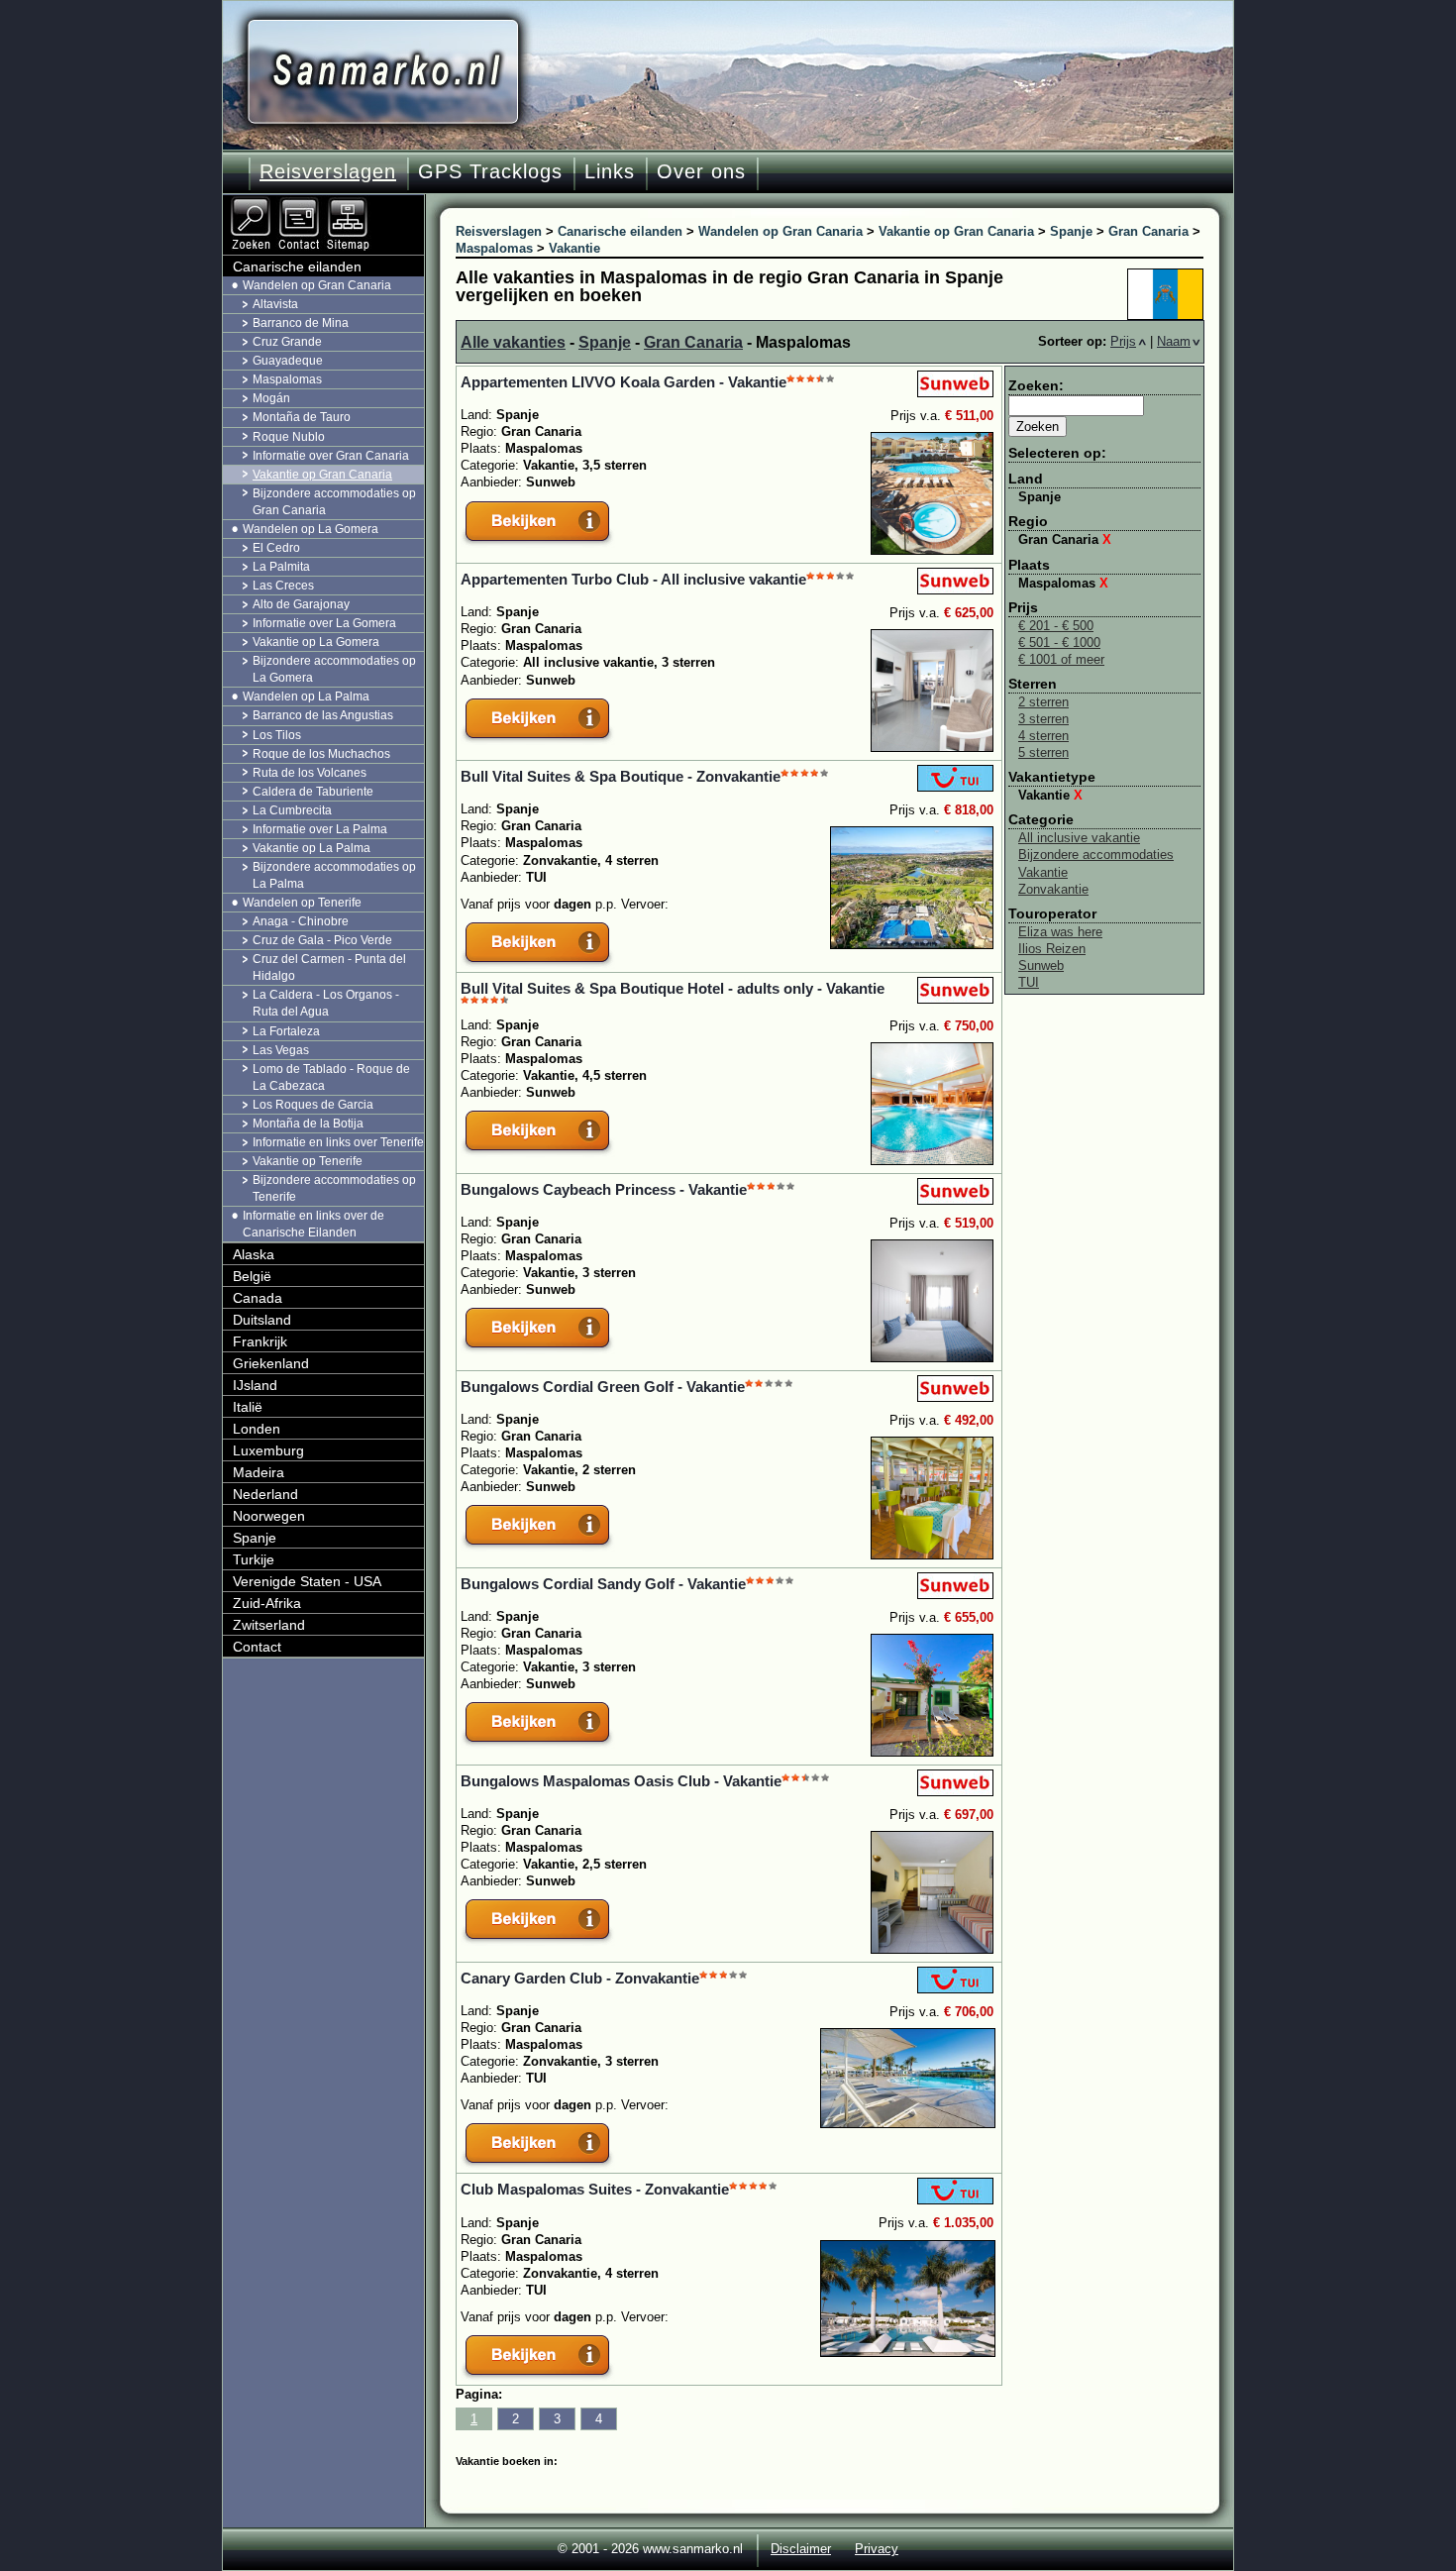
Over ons (701, 171)
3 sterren (1043, 719)
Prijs (1123, 341)
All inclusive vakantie (1079, 838)
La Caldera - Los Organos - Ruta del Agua (326, 1003)
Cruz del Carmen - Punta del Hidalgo (329, 967)
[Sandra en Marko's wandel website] (383, 72)
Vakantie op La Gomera (316, 642)
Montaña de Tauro (302, 417)
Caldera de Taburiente (313, 792)
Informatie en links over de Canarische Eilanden (313, 1224)
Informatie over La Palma (320, 829)
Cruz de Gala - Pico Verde (322, 940)
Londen (257, 1429)
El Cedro (276, 548)
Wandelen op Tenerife (302, 903)
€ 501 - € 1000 (1059, 643)
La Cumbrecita (292, 810)
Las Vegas (281, 1050)
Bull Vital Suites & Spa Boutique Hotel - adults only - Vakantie (673, 988)
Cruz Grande (287, 342)
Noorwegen (269, 1516)
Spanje (605, 342)
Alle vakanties (513, 342)
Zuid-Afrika (267, 1603)
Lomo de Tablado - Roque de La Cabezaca (331, 1077)
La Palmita (281, 567)
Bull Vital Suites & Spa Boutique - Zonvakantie (621, 776)
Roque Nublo (289, 437)
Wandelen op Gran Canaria (317, 285)
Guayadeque (288, 361)
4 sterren (1043, 736)
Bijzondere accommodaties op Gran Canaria (334, 502)
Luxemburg (268, 1450)
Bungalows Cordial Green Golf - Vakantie (603, 1387)
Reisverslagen (328, 171)
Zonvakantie (1053, 889)
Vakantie (1050, 795)
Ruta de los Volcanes (310, 773)
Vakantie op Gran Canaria (322, 475)
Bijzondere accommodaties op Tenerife (334, 1188)
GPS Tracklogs (490, 171)
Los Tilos (277, 735)
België (252, 1276)
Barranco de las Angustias (323, 715)
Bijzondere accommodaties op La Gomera (334, 669)
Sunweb (1041, 965)
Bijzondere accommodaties (1096, 855)
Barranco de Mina (301, 323)
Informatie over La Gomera (324, 623)
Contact (257, 1647)
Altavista (275, 304)
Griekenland (271, 1363)
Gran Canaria (693, 342)
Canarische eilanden (297, 267)
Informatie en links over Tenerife (338, 1142)
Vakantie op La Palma (312, 848)
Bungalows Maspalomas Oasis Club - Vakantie (621, 1781)
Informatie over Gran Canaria (331, 456)
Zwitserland (269, 1625)
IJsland (255, 1385)
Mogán (271, 398)
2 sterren (1043, 702)
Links (610, 171)
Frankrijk (260, 1341)
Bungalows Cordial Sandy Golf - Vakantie (603, 1584)
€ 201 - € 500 (1056, 626)
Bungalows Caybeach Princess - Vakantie (604, 1189)
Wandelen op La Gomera (311, 529)
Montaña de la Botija (308, 1124)
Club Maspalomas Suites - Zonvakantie (595, 2189)
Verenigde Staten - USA (307, 1581)
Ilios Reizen (1052, 949)
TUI (1029, 982)
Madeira (259, 1472)
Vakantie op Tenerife (308, 1161)
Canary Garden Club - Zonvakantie (580, 1978)
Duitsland (262, 1320)
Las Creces (283, 586)
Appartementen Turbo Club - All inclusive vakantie (633, 579)
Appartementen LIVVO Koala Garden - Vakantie (624, 382)
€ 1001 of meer (1061, 659)
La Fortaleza (286, 1031)
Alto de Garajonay (301, 604)
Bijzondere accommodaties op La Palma (334, 875)
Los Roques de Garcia (313, 1105)
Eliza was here (1060, 932)
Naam (1174, 341)
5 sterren (1043, 752)
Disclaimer (801, 2549)
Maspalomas (1063, 583)
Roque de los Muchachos (321, 754)
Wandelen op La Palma (306, 696)
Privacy (877, 2549)
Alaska (254, 1254)
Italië (248, 1407)
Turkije (254, 1559)
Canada (258, 1298)
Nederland (265, 1494)
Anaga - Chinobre (301, 921)
